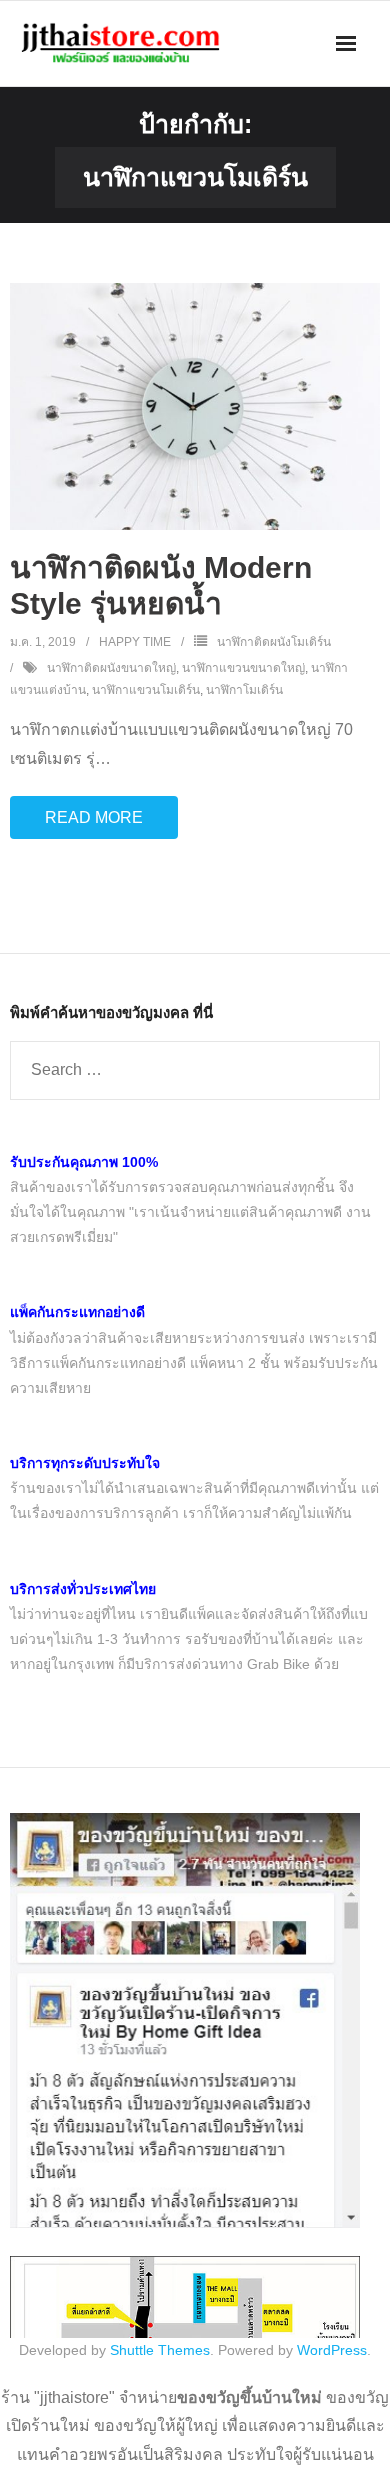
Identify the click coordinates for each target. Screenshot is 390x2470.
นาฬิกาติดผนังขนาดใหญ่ (111, 668)
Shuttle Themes (160, 2350)
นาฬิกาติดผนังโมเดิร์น (274, 642)
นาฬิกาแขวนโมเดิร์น (146, 690)
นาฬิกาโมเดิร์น (244, 690)
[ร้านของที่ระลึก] (185, 2223)
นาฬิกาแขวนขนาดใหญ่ (243, 668)
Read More (94, 817)
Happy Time (135, 642)
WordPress (332, 2350)
